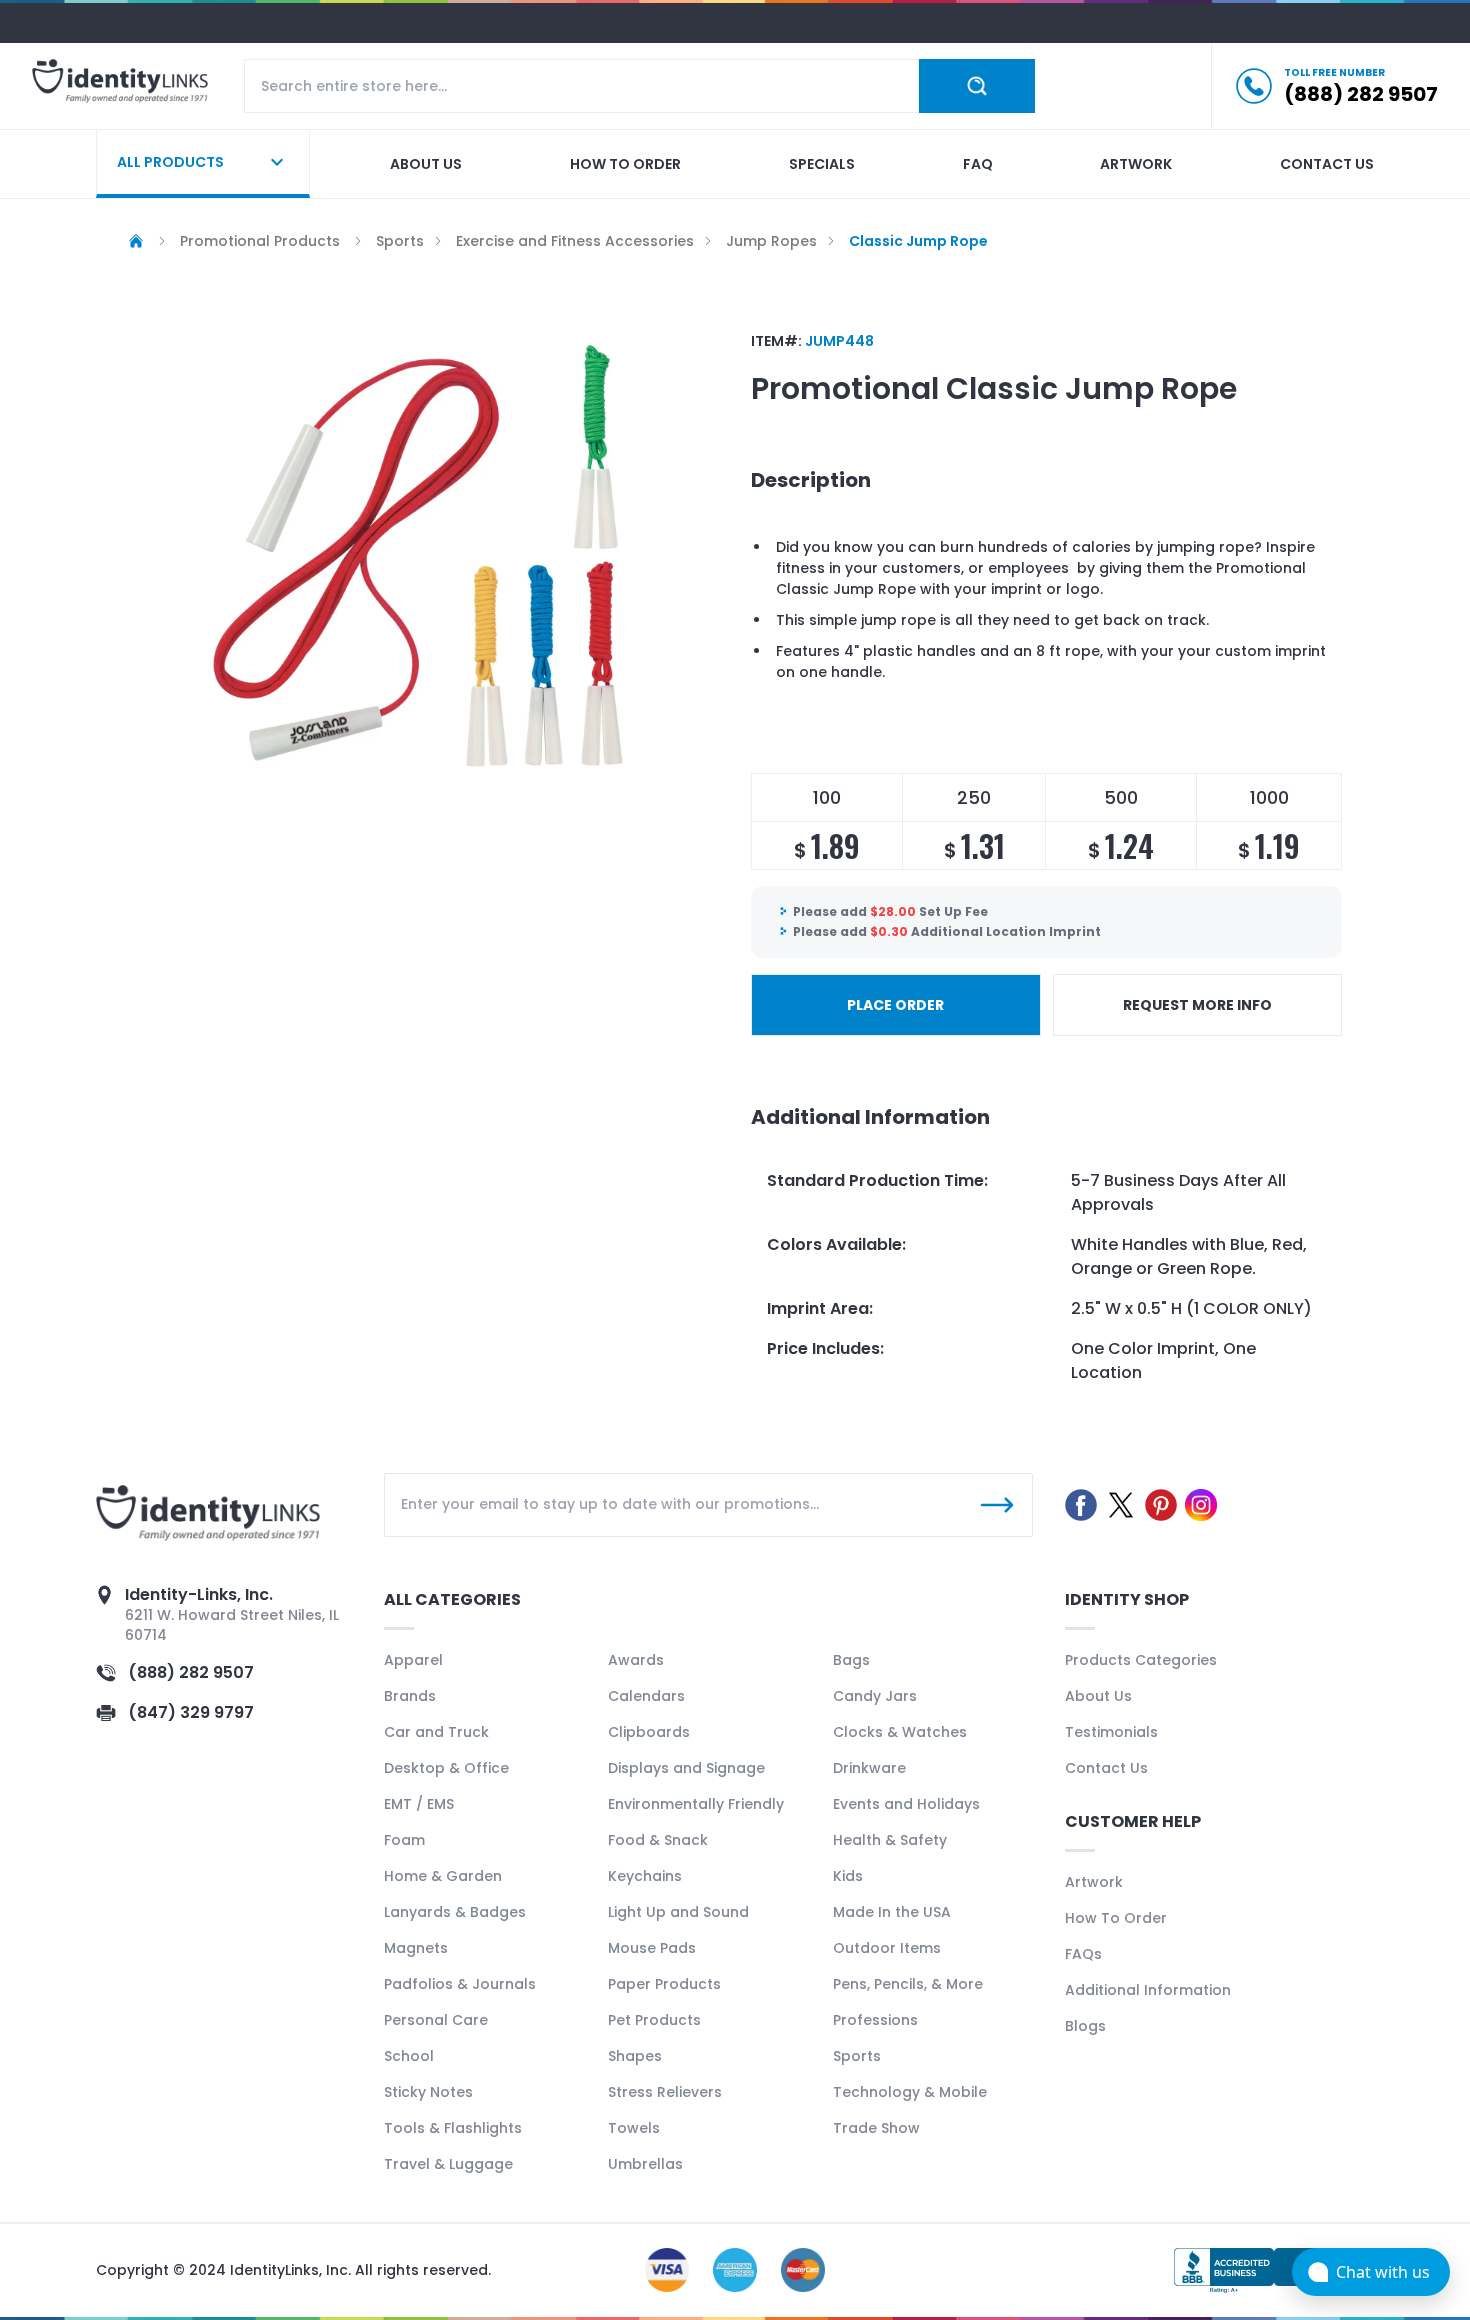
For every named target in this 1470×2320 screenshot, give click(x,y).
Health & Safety (890, 1840)
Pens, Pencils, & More (908, 1984)
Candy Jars (875, 1696)
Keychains (645, 1876)
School (409, 2056)
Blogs (1085, 2026)
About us (426, 164)
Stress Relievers (665, 2092)
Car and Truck (436, 1732)
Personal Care (436, 2020)
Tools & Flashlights (453, 2128)
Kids (848, 1876)
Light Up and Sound (678, 1912)
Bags (851, 1660)
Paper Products (664, 1984)
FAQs (1083, 1954)
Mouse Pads (652, 1948)
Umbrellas (645, 2164)
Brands (410, 1696)
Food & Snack (658, 1840)
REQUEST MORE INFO (1197, 1005)
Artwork (1136, 164)
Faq (978, 164)
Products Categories (1141, 1660)
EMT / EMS (419, 1804)
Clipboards (649, 1732)
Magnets (416, 1948)
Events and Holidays (906, 1804)
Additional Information (1148, 1990)
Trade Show (876, 2128)
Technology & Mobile (910, 2092)
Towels (634, 2128)
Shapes (635, 2056)
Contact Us (1106, 1768)
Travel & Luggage (448, 2164)
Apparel (413, 1660)
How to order (625, 164)
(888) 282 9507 (191, 1672)
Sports (857, 2056)
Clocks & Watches (900, 1732)
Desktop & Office (446, 1768)
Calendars (646, 1696)
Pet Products (654, 2020)
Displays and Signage (686, 1768)
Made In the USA (892, 1912)
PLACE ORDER (895, 1005)
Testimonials (1111, 1732)
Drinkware (869, 1768)
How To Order (1116, 1918)
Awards (636, 1660)
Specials (822, 164)
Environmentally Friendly (696, 1804)
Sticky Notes (428, 2092)
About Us (1098, 1696)
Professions (875, 2020)
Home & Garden (443, 1876)
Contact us (1327, 164)
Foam (404, 1840)
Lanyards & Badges (455, 1912)
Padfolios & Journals (460, 1984)
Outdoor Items (887, 1948)
